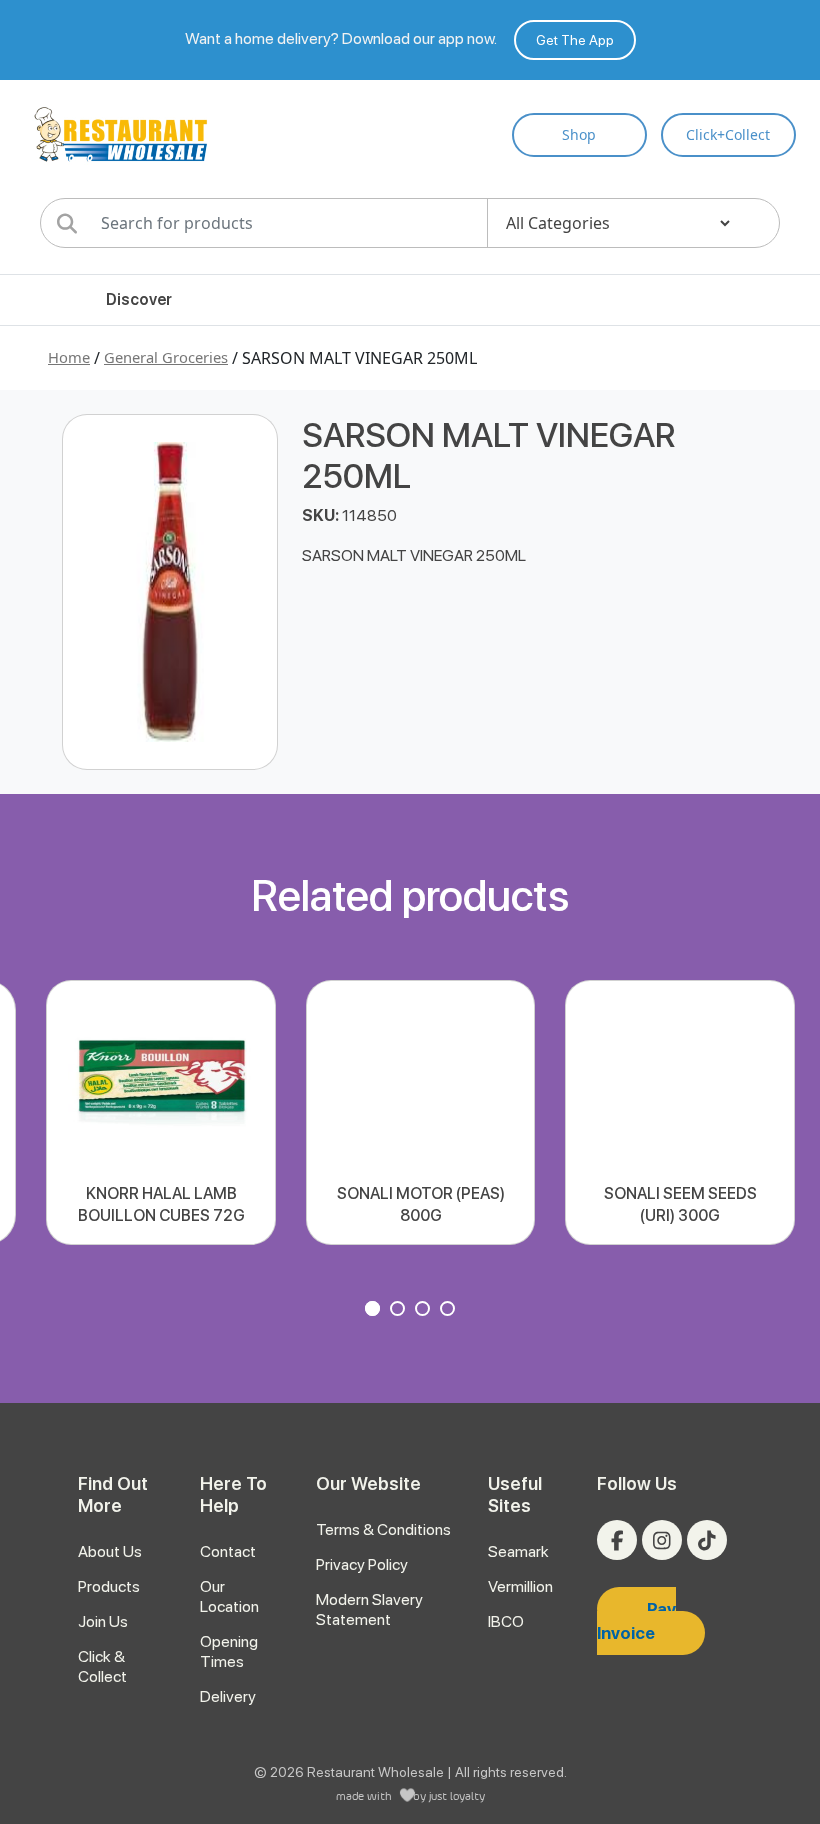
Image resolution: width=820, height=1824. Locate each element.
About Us (110, 1551)
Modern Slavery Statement (369, 1609)
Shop (579, 134)
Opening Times (229, 1651)
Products (109, 1586)
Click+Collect (728, 134)
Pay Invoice (636, 1621)
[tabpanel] (160, 1112)
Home (69, 357)
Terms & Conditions (383, 1529)
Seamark (518, 1551)
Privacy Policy (362, 1564)
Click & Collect (102, 1666)
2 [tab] (400, 1311)
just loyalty (457, 1795)
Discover (139, 299)
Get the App (575, 40)
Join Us (103, 1621)
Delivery (228, 1696)
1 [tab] (375, 1311)
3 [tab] (425, 1311)
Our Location (229, 1596)
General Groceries (166, 357)
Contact (228, 1551)
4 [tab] (450, 1311)
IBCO (506, 1621)
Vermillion (520, 1586)
